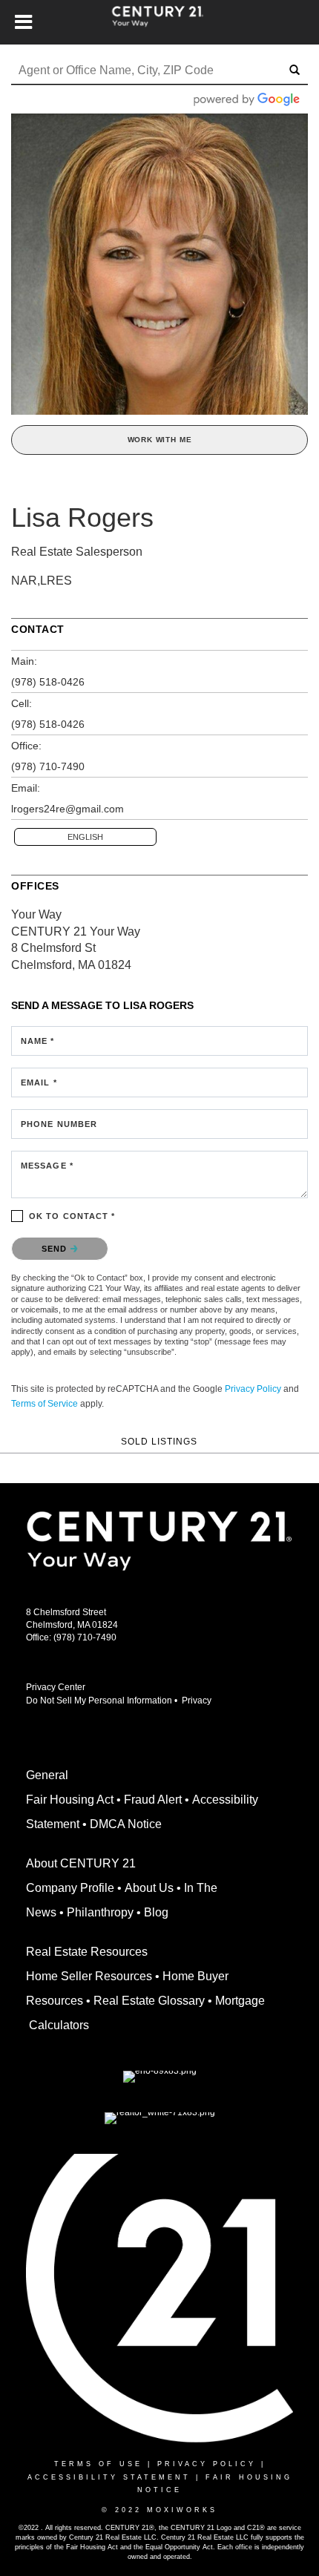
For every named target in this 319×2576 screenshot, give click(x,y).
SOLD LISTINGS (159, 1441)
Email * (39, 1082)
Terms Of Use (98, 2464)
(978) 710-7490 (48, 766)
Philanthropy (100, 1912)
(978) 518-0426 (48, 682)
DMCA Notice (126, 1824)
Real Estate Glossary (149, 2001)
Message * (47, 1166)
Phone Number (59, 1124)
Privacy (199, 1701)
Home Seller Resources (89, 1976)
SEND (56, 1249)
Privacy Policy (253, 1389)
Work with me (160, 440)
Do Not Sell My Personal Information (99, 1701)
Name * (38, 1041)
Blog (156, 1912)
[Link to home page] (160, 22)
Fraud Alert (153, 1800)
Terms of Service (45, 1404)
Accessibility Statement (109, 2477)
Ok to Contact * (72, 1216)
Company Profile (70, 1888)
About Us (149, 1888)
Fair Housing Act (70, 1800)
